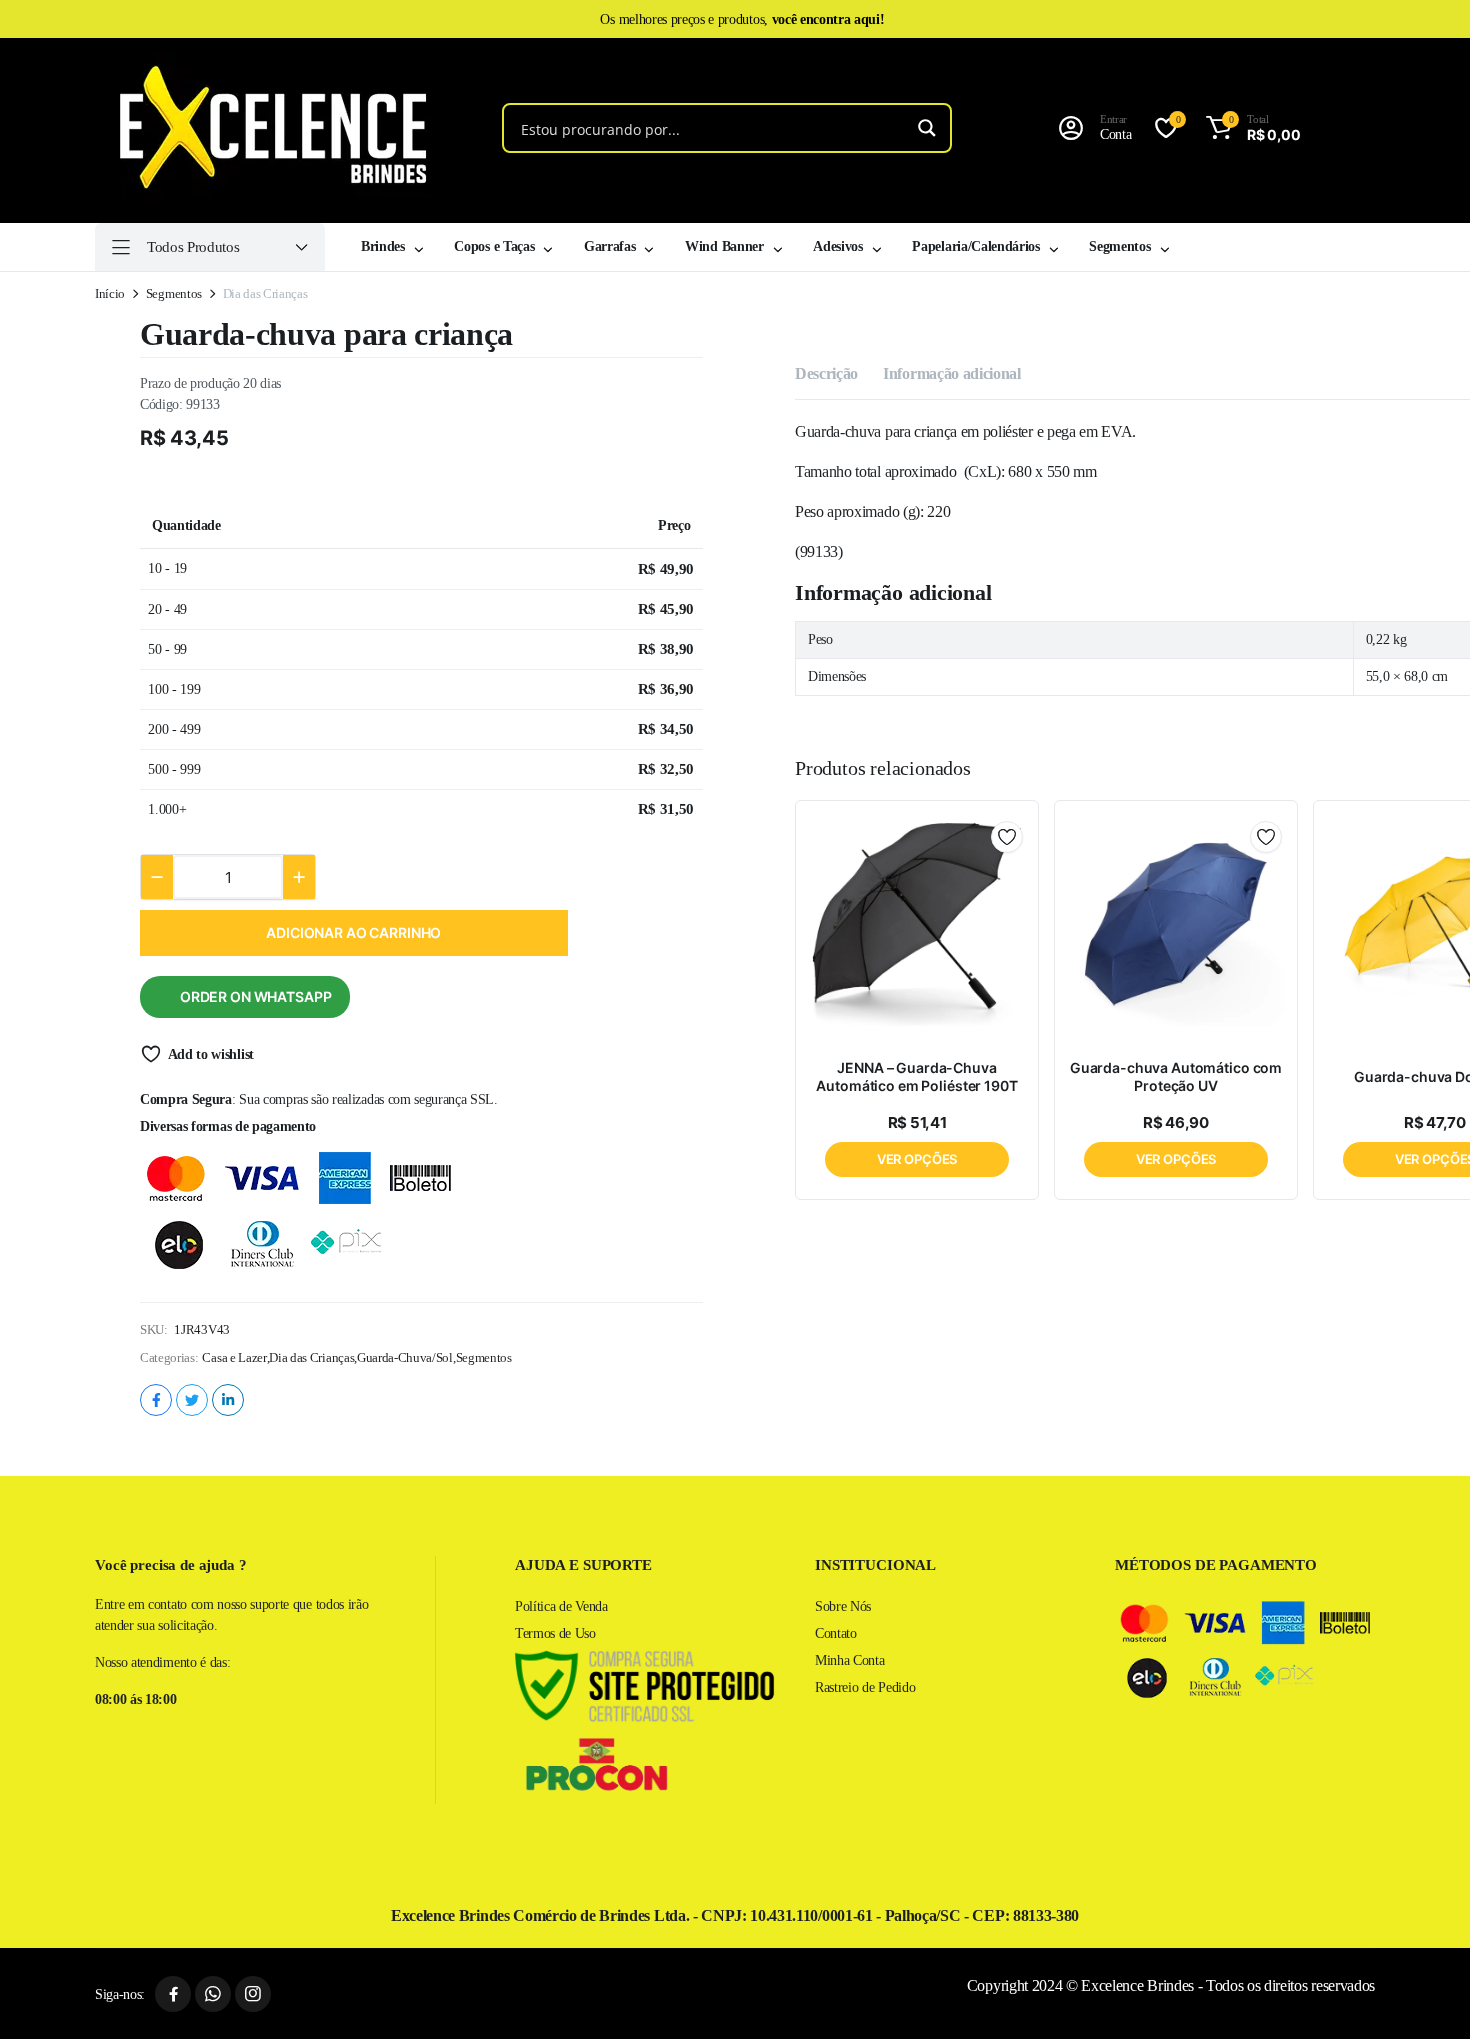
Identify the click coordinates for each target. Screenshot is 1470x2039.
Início (110, 293)
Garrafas (609, 246)
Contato (836, 1633)
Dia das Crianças (311, 1357)
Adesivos (837, 246)
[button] (1249, 128)
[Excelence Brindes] (266, 128)
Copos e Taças (494, 246)
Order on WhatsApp (256, 996)
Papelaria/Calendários (975, 246)
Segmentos (1119, 246)
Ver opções (917, 1159)
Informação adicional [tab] (952, 373)
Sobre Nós (843, 1606)
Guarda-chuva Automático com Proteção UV (1176, 1076)
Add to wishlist (211, 1054)
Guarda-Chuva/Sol (405, 1357)
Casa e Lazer (234, 1357)
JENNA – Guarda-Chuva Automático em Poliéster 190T (916, 1076)
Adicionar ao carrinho (353, 932)
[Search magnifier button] (927, 128)
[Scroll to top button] (1425, 1994)
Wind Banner (724, 246)
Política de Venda (561, 1606)
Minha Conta (849, 1660)
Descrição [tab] (826, 373)
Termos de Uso (555, 1633)
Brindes (383, 246)
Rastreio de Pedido (865, 1687)
